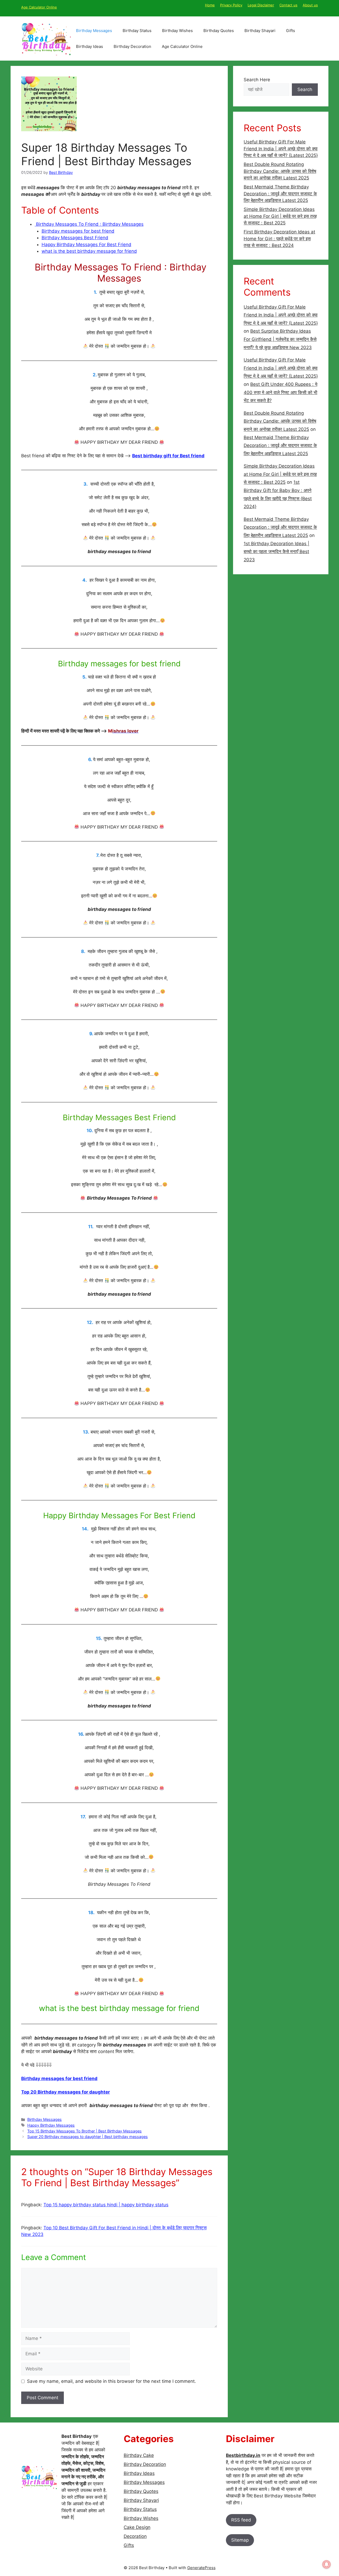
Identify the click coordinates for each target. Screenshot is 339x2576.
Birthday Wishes (177, 31)
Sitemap (240, 2540)
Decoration (135, 2536)
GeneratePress (201, 2568)
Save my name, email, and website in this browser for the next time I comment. (111, 2381)
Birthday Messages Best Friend (75, 238)
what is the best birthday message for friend (89, 251)
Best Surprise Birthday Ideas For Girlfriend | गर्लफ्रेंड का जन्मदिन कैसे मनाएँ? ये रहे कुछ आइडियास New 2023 (280, 339)
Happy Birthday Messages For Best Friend (86, 245)
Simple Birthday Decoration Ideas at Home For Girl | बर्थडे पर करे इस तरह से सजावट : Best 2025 (280, 216)
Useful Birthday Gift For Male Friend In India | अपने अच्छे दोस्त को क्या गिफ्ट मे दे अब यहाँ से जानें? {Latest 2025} (281, 149)
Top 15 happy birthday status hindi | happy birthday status (106, 2205)
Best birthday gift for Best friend (168, 456)
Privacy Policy (231, 5)
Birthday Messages (94, 31)
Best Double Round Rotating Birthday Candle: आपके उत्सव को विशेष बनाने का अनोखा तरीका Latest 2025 (280, 171)
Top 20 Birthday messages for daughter (66, 2092)
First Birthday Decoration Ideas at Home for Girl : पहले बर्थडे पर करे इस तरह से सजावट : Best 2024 (279, 239)
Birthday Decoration (132, 46)
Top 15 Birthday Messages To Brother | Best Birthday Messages (84, 2131)
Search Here (257, 80)
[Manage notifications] (327, 2564)
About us (310, 5)
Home (210, 5)
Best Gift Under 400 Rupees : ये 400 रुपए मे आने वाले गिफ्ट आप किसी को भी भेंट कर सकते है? (280, 392)
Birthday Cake (139, 2455)
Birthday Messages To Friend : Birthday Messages (89, 224)
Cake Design (137, 2527)
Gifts (291, 31)
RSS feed (241, 2520)
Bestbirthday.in (243, 2455)
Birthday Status (137, 31)
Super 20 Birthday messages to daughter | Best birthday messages (88, 2137)
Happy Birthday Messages (51, 2125)
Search (305, 89)
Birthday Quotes (219, 31)
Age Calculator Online (39, 7)
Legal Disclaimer (261, 5)
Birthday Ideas (90, 46)
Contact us (288, 5)
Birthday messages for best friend (78, 231)
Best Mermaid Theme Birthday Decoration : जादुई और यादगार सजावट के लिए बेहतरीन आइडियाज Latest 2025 (280, 194)
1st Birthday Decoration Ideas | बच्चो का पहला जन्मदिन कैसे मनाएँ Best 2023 (276, 552)
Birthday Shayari (260, 31)
